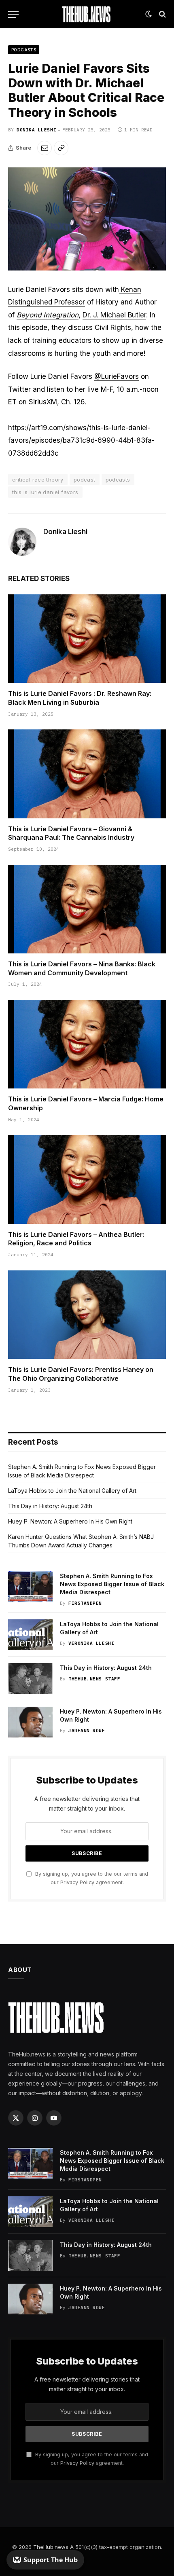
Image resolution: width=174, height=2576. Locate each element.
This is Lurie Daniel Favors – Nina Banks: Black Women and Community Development (82, 968)
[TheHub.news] (87, 14)
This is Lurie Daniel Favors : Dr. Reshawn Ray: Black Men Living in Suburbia (80, 698)
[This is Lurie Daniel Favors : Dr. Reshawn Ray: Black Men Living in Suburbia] (87, 639)
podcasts (118, 480)
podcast (85, 480)
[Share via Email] (45, 148)
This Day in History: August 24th (50, 1506)
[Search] (162, 14)
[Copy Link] (61, 148)
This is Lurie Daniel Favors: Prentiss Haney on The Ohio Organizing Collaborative (81, 1374)
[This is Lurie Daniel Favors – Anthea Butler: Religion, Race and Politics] (87, 1179)
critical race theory (38, 480)
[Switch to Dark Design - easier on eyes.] (149, 14)
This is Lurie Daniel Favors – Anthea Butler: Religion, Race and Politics (76, 1239)
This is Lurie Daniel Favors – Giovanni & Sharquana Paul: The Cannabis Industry (71, 833)
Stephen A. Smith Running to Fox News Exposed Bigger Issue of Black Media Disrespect (112, 1584)
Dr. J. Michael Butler (114, 315)
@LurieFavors (117, 376)
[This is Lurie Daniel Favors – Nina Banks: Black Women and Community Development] (87, 909)
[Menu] (13, 14)
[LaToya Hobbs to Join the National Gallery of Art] (30, 1635)
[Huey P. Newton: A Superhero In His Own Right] (30, 1722)
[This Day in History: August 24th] (30, 1678)
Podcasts (24, 50)
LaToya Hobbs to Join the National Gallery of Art (72, 1491)
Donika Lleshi (36, 130)
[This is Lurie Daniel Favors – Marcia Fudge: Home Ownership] (87, 1044)
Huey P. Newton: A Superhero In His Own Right (70, 1521)
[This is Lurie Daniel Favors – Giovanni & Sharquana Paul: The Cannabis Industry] (87, 774)
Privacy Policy (77, 1882)
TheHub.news (51, 2547)
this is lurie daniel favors (45, 492)
